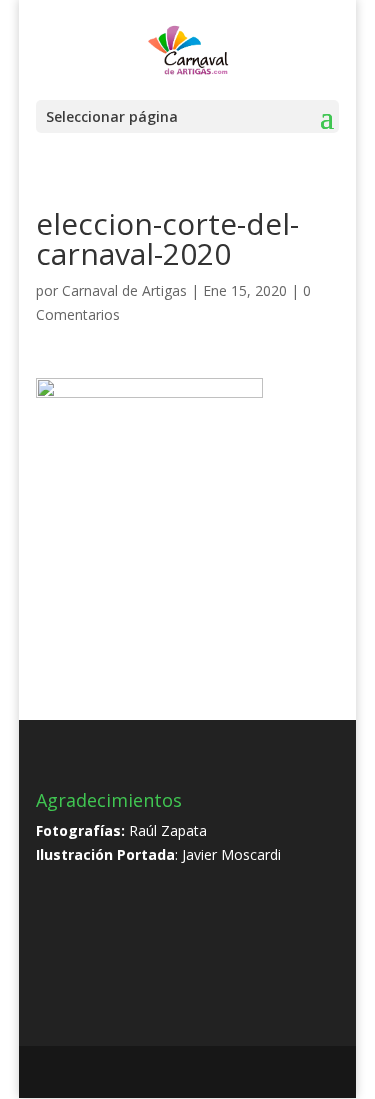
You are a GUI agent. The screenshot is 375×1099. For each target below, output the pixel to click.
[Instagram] (238, 1073)
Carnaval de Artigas (124, 290)
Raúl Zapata (168, 830)
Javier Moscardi (231, 854)
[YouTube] (195, 1073)
